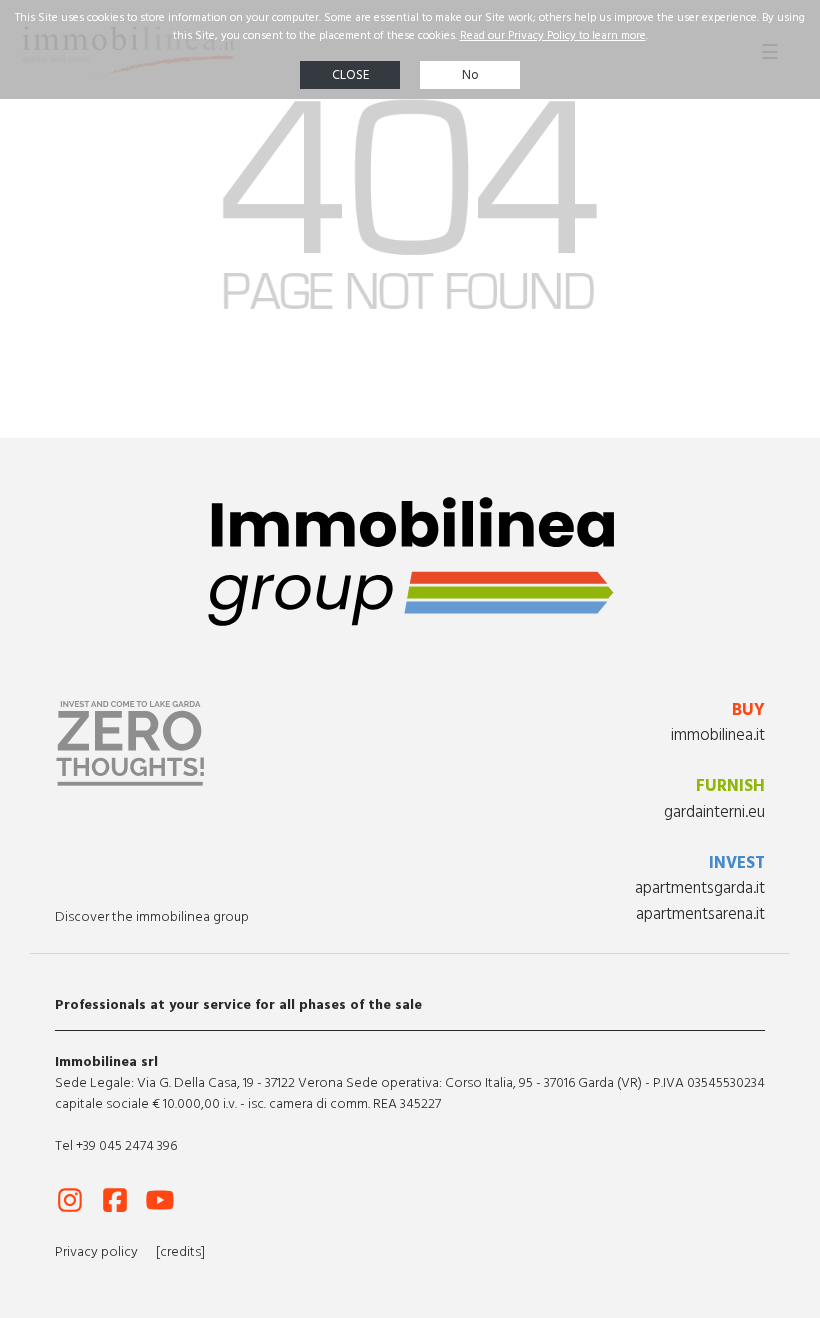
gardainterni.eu (714, 812)
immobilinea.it (718, 735)
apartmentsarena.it (700, 914)
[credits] (180, 1252)
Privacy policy (96, 1252)
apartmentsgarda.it (700, 888)
